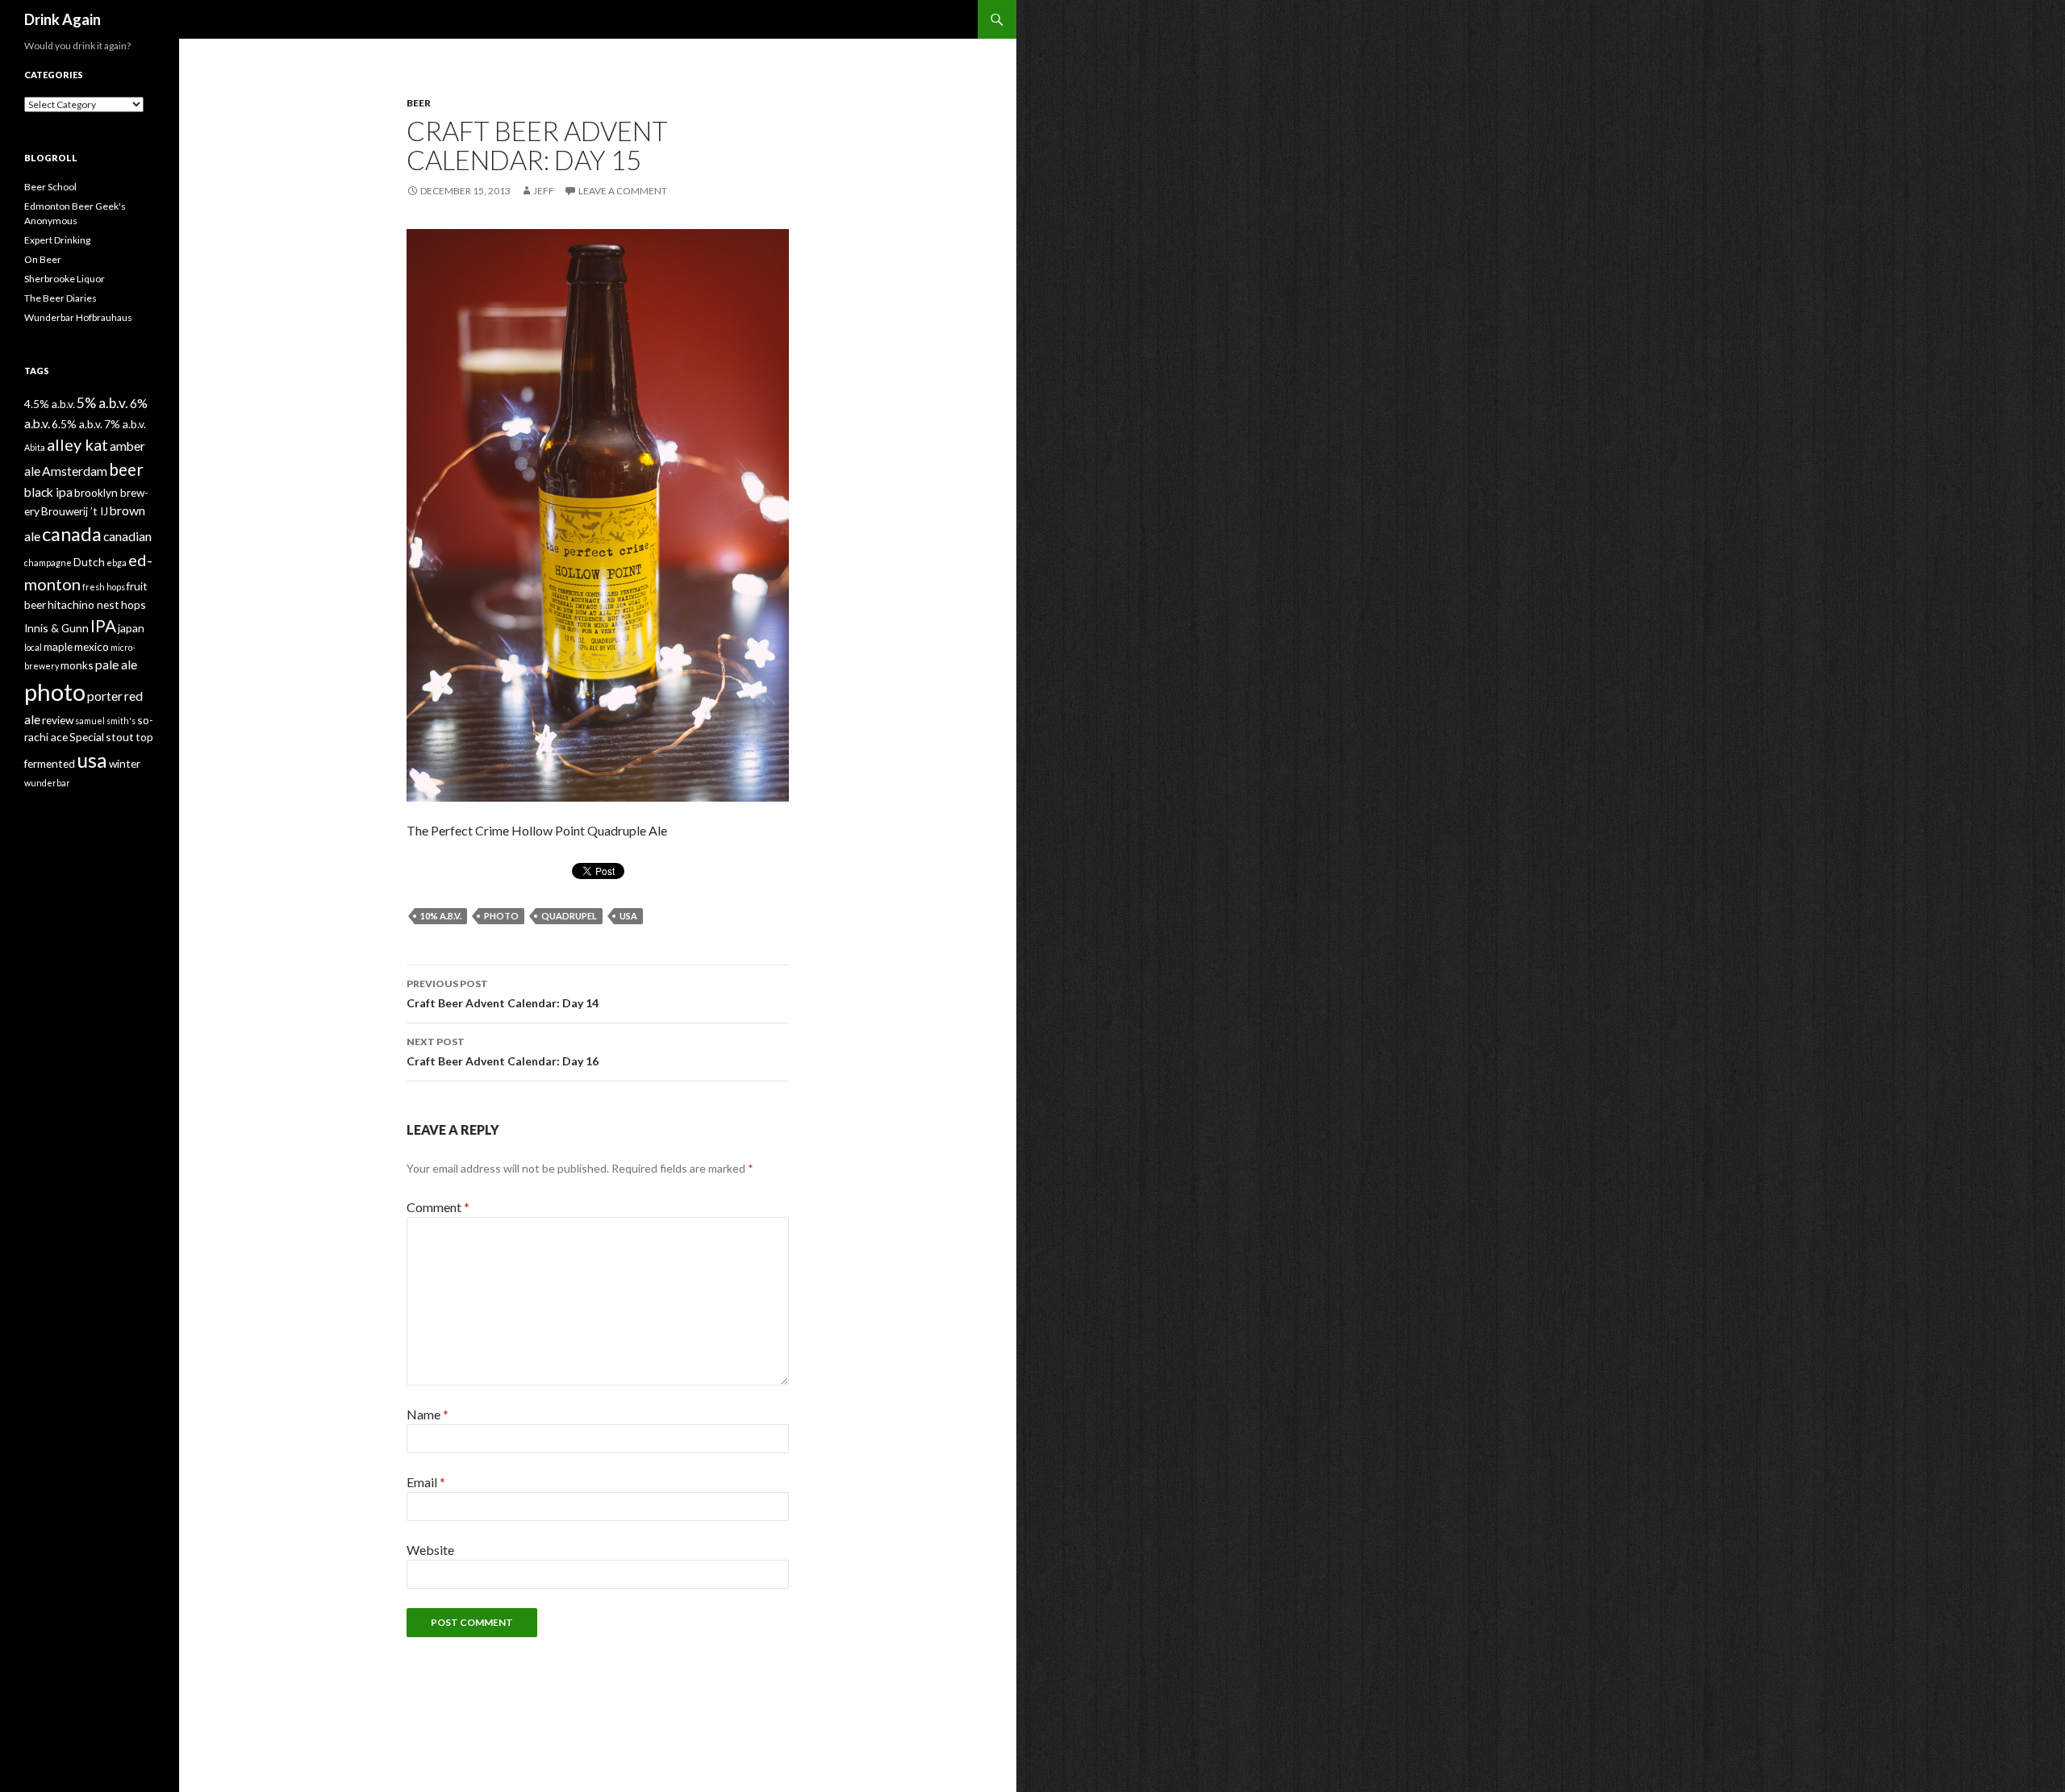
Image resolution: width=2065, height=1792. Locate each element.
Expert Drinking (57, 240)
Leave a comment (623, 191)
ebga (117, 563)
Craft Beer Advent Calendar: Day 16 (503, 1052)
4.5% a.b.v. (50, 404)
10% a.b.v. (441, 916)
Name (428, 1414)
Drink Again (63, 19)
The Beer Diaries (60, 298)
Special (87, 737)
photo (501, 916)
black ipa (48, 492)
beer (126, 469)
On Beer (43, 259)
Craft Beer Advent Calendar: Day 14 (503, 994)
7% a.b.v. (125, 424)
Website (430, 1550)
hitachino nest (83, 604)
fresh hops (104, 587)
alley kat (77, 444)
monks (77, 665)
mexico (92, 646)
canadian (127, 536)
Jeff (544, 191)
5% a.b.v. (102, 403)
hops (133, 604)
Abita (35, 447)
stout (120, 737)
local (33, 647)
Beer (419, 103)
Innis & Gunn (56, 628)
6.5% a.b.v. (77, 424)
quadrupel (569, 916)
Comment (438, 1207)
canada (72, 534)
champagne (48, 563)
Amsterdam (75, 471)
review (58, 720)
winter (125, 763)
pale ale (116, 664)
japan (131, 628)
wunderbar (47, 783)
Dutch (89, 562)
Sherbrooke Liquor (65, 279)
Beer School (50, 187)
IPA (103, 626)
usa (628, 916)
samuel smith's (105, 721)
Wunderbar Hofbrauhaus (78, 317)
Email (426, 1482)
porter (105, 696)
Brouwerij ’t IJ (75, 511)
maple (58, 646)
